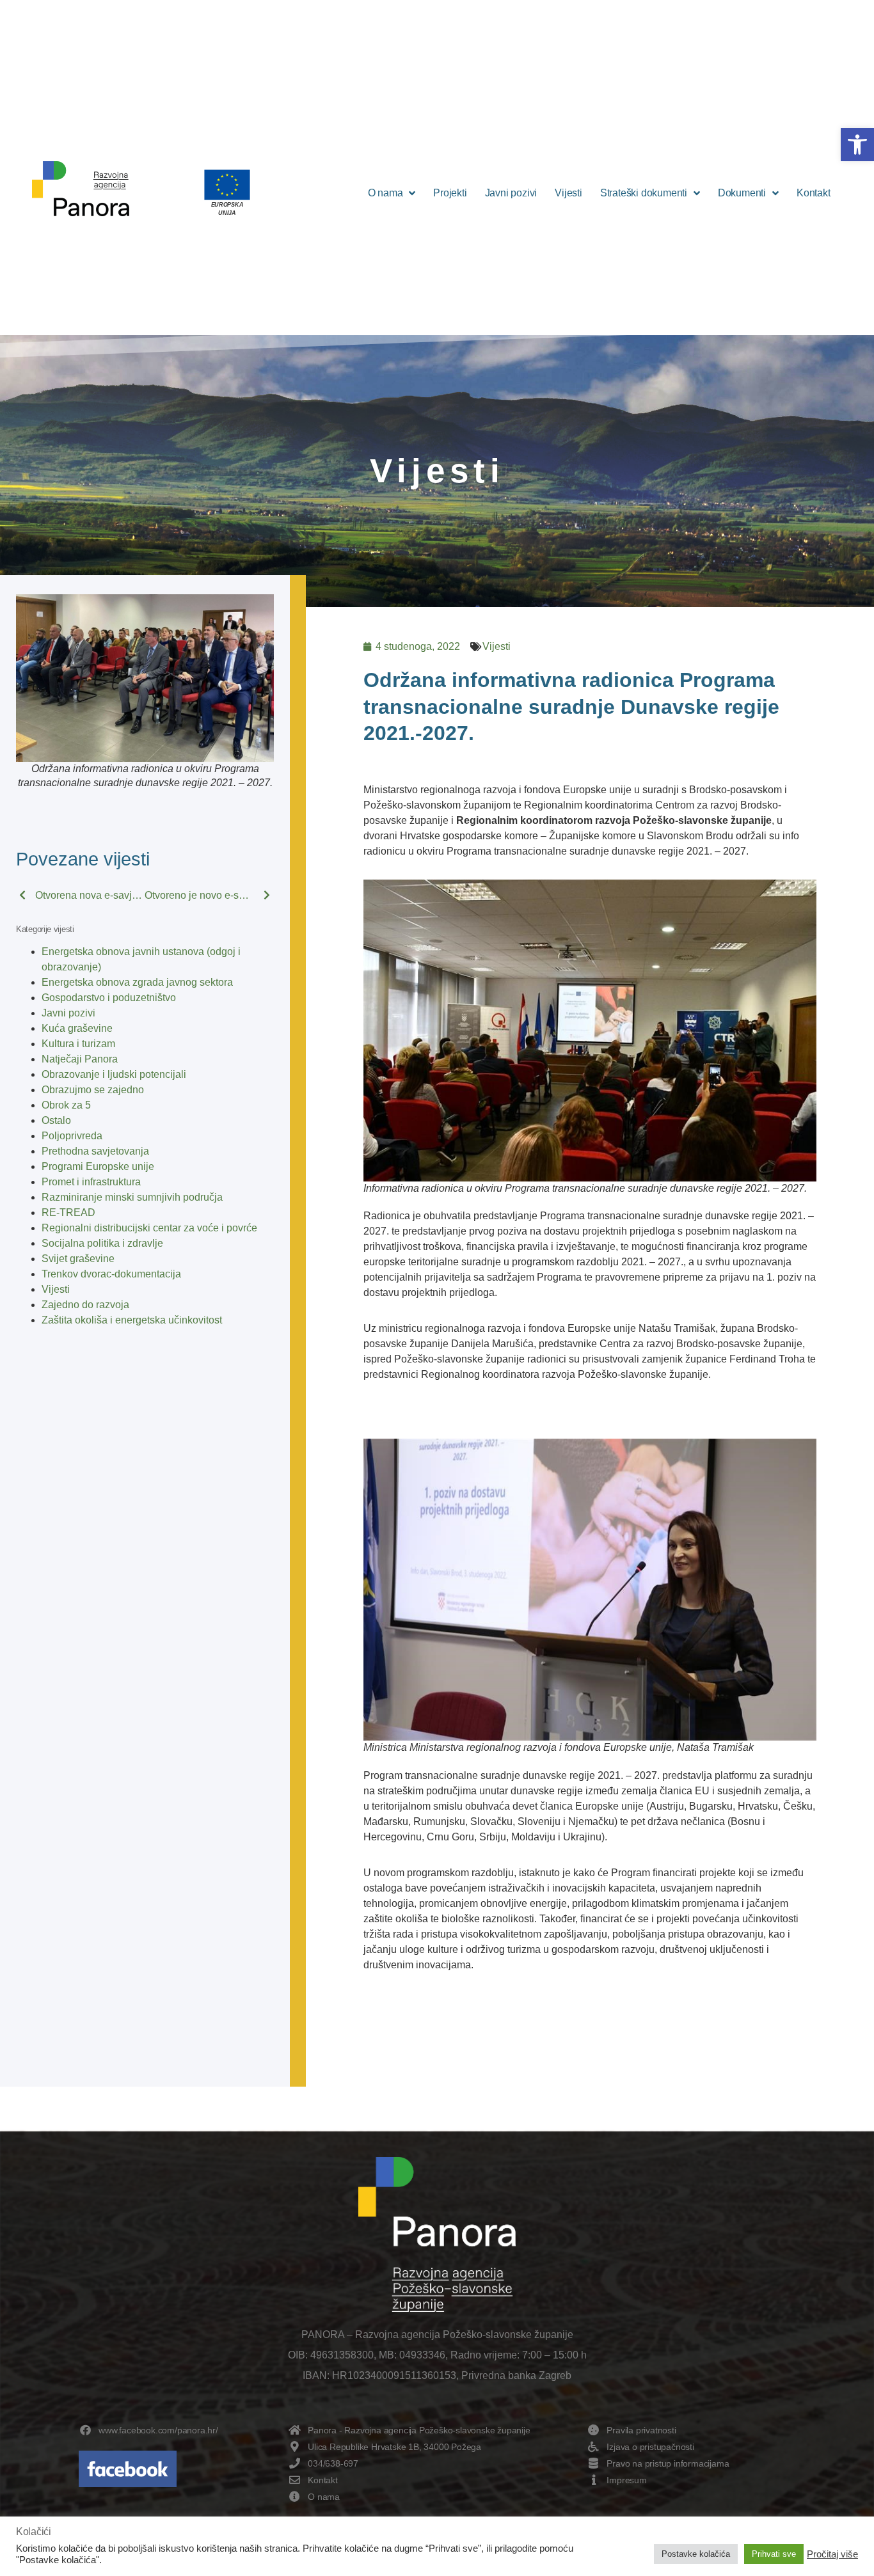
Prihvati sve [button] (774, 2554)
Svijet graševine (78, 1259)
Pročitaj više (832, 2554)
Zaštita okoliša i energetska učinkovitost (132, 1320)
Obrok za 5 (66, 1105)
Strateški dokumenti (644, 193)
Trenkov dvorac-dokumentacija (111, 1274)
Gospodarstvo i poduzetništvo (109, 998)
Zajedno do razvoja (85, 1305)
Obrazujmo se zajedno (93, 1090)
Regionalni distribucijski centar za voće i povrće (149, 1228)
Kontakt (814, 193)
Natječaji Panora (80, 1059)
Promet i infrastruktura (91, 1182)
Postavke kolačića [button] (696, 2554)
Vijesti (568, 193)
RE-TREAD (68, 1213)
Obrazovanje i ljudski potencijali (114, 1074)
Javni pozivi (511, 193)
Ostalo (56, 1120)
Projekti (450, 193)
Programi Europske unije (98, 1166)
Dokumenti (742, 193)
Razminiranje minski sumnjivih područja (132, 1197)
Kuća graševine (77, 1028)
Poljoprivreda (72, 1136)
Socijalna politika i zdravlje (102, 1243)
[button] (857, 145)
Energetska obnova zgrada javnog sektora (137, 982)
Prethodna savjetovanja (95, 1151)
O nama (385, 193)
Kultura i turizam (78, 1044)
